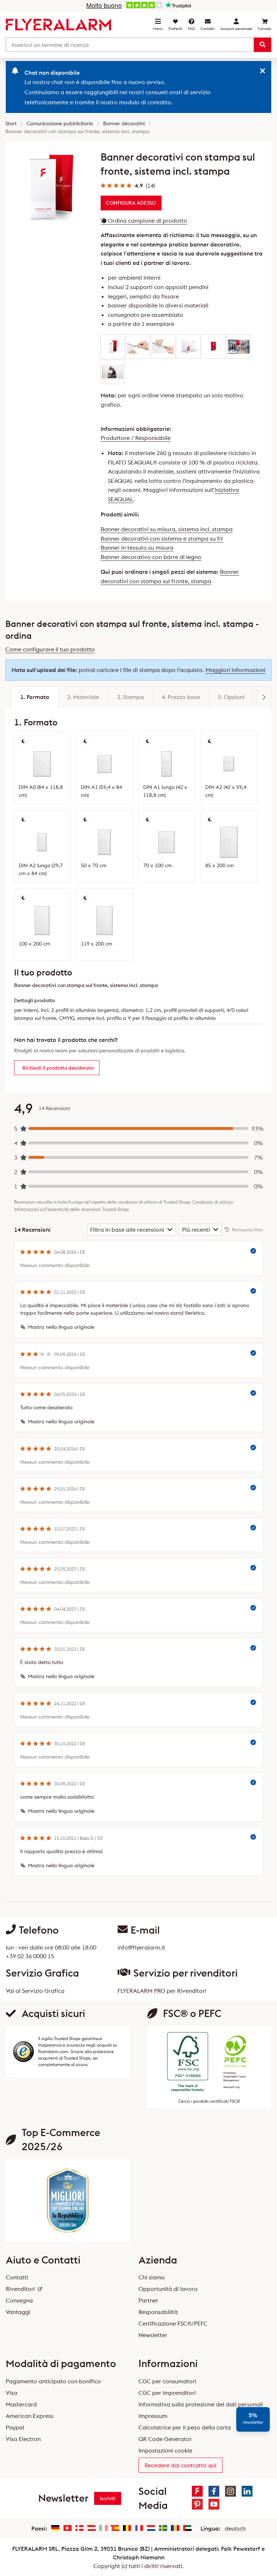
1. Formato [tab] (35, 697)
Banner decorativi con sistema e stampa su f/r (162, 538)
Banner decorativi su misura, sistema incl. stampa (167, 529)
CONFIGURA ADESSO (131, 203)
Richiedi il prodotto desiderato (58, 1068)
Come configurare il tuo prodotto (50, 649)
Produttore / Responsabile (136, 438)
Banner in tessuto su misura (137, 547)
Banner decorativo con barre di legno (151, 557)
